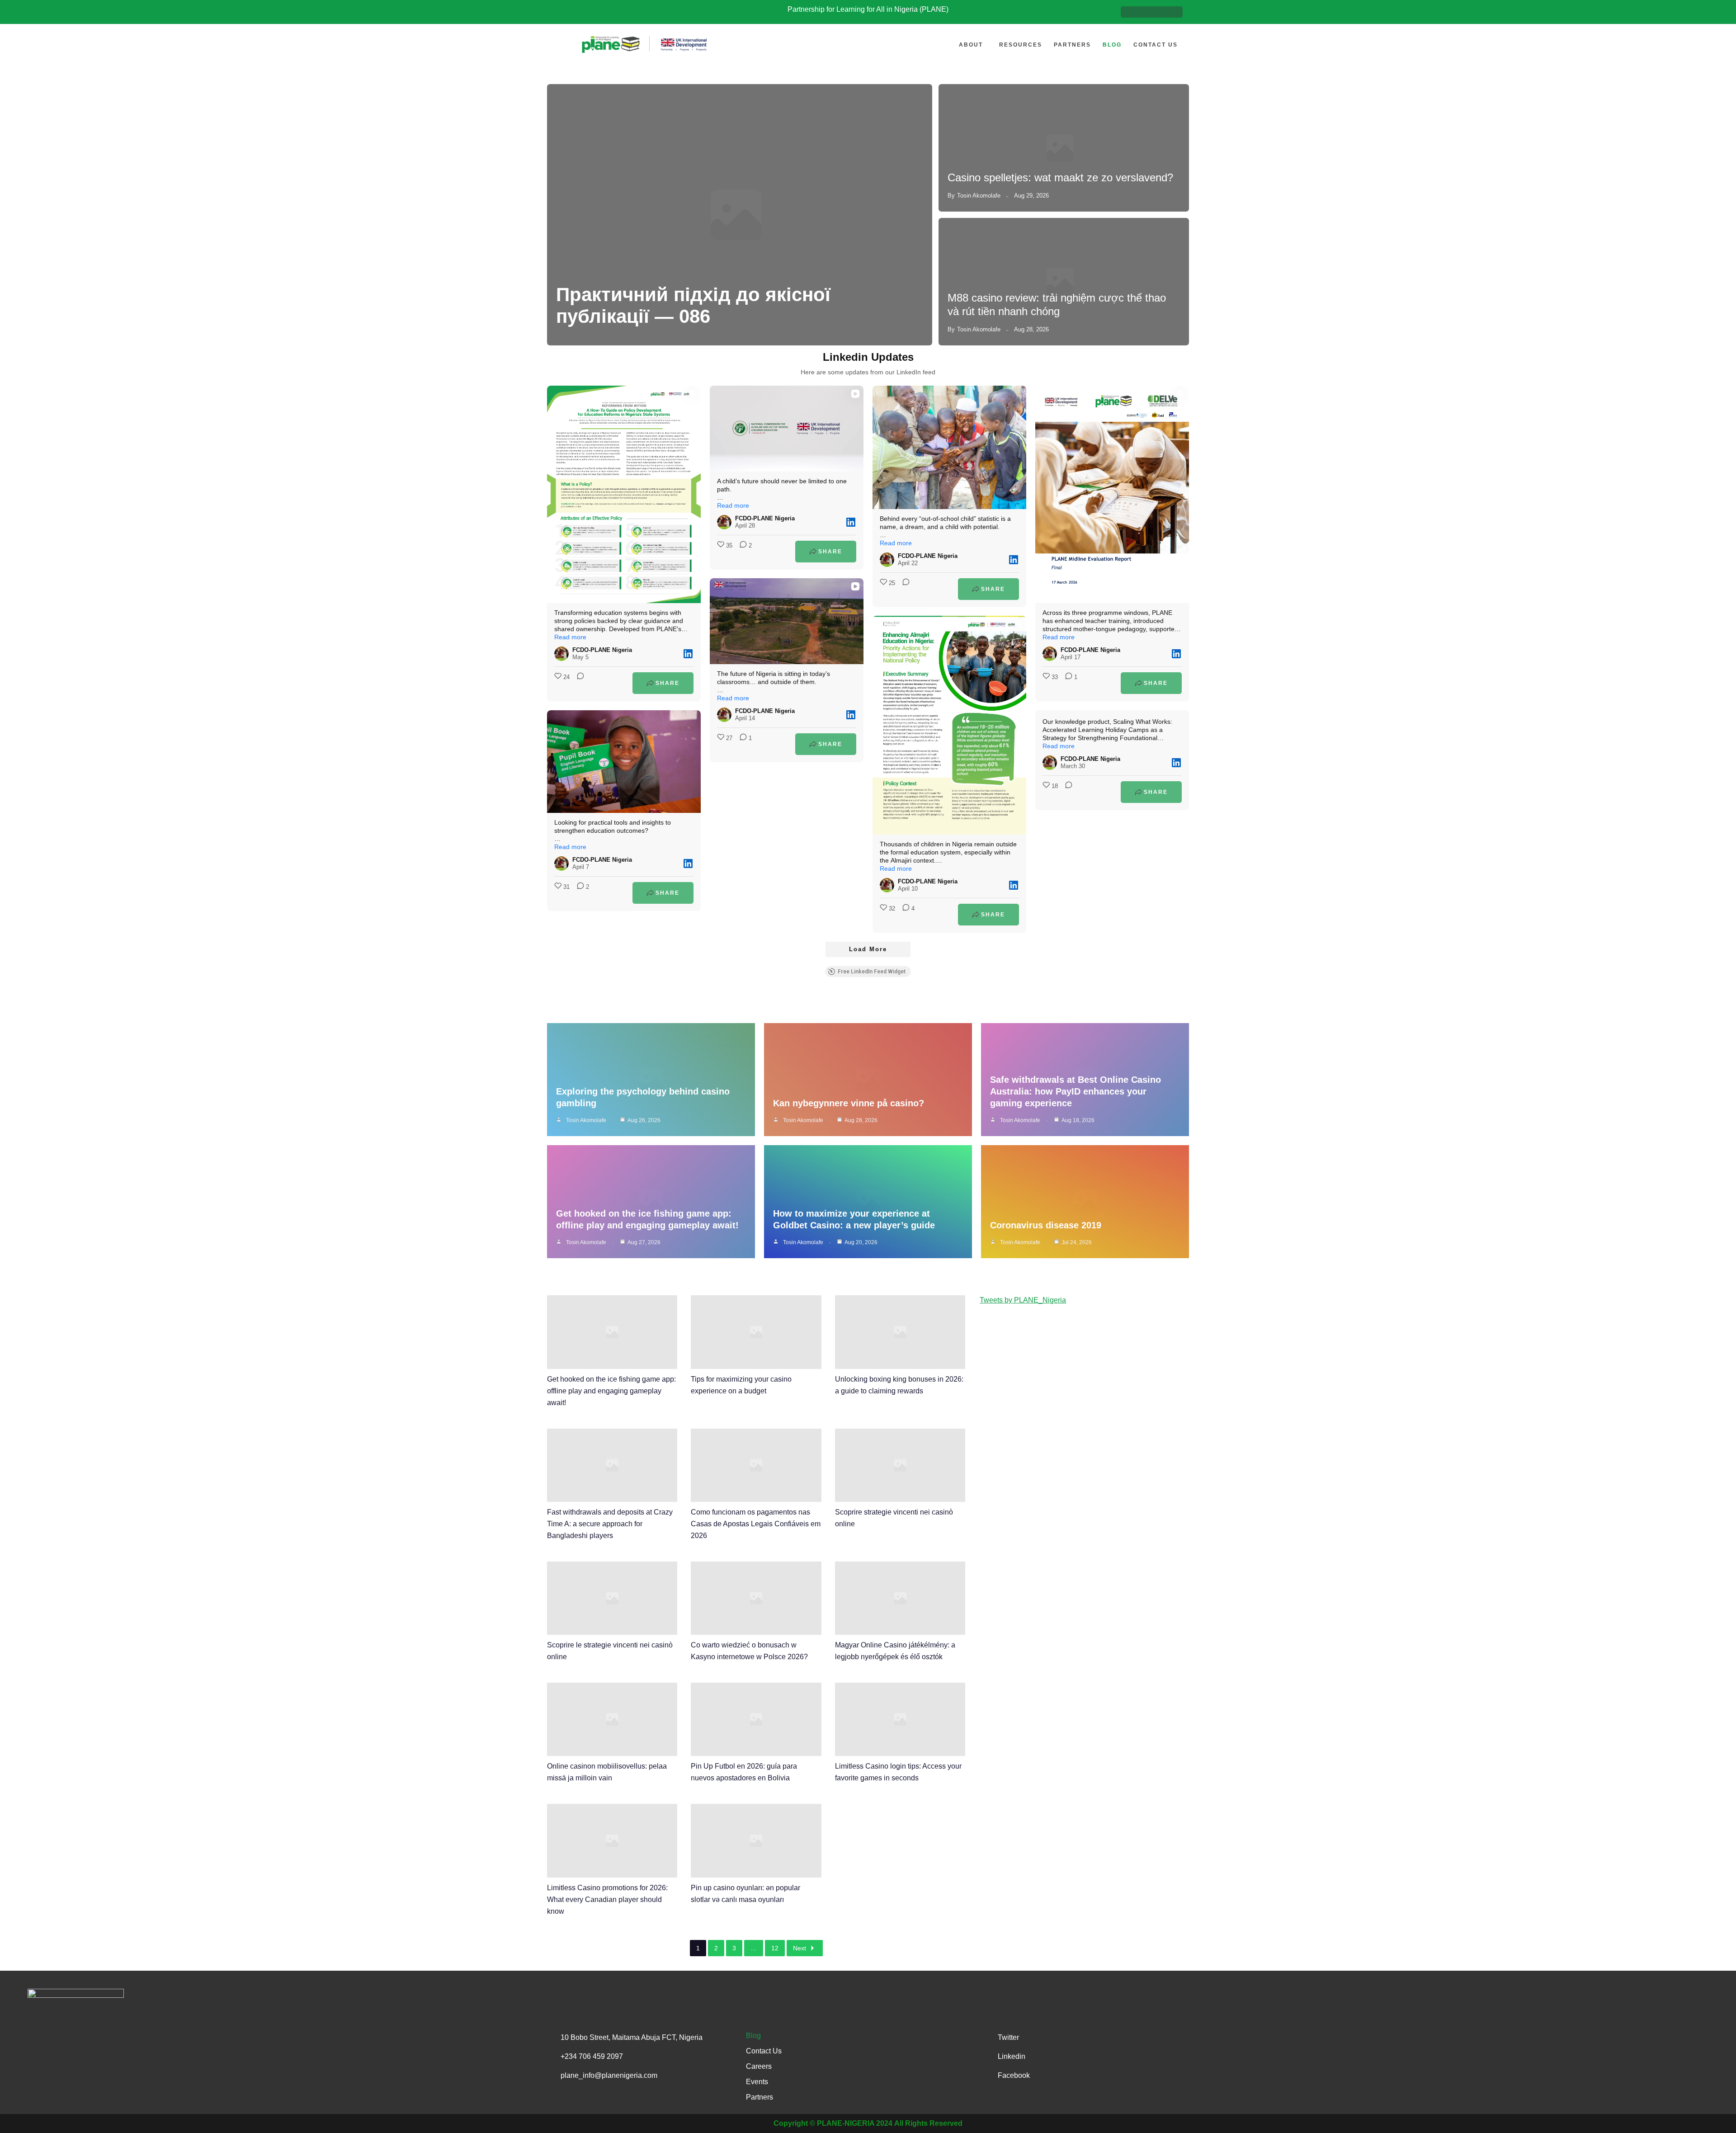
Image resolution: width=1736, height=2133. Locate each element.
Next (800, 1948)
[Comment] (578, 683)
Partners (1072, 45)
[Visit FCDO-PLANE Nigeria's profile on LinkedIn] (561, 654)
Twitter (1008, 2037)
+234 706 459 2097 (592, 2056)
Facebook (1014, 2075)
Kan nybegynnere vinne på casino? (849, 1103)
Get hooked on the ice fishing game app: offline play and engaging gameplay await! (611, 1391)
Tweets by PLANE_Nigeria (1023, 1300)
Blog (1112, 45)
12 (775, 1948)
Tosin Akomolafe (979, 196)
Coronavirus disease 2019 (1046, 1225)
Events (757, 2082)
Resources (1021, 45)
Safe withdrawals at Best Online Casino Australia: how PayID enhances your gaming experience (1076, 1091)
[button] (973, 45)
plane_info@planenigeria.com (609, 2075)
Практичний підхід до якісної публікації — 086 (693, 305)
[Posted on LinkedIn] (688, 654)
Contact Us (1156, 45)
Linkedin (1012, 2056)
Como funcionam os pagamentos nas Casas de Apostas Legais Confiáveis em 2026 (756, 1524)
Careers (759, 2066)
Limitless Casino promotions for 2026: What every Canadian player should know (607, 1899)
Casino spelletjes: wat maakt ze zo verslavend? (1060, 177)
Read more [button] (570, 637)
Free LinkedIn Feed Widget (872, 972)
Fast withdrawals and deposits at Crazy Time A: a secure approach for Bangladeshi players (610, 1524)
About (971, 45)
